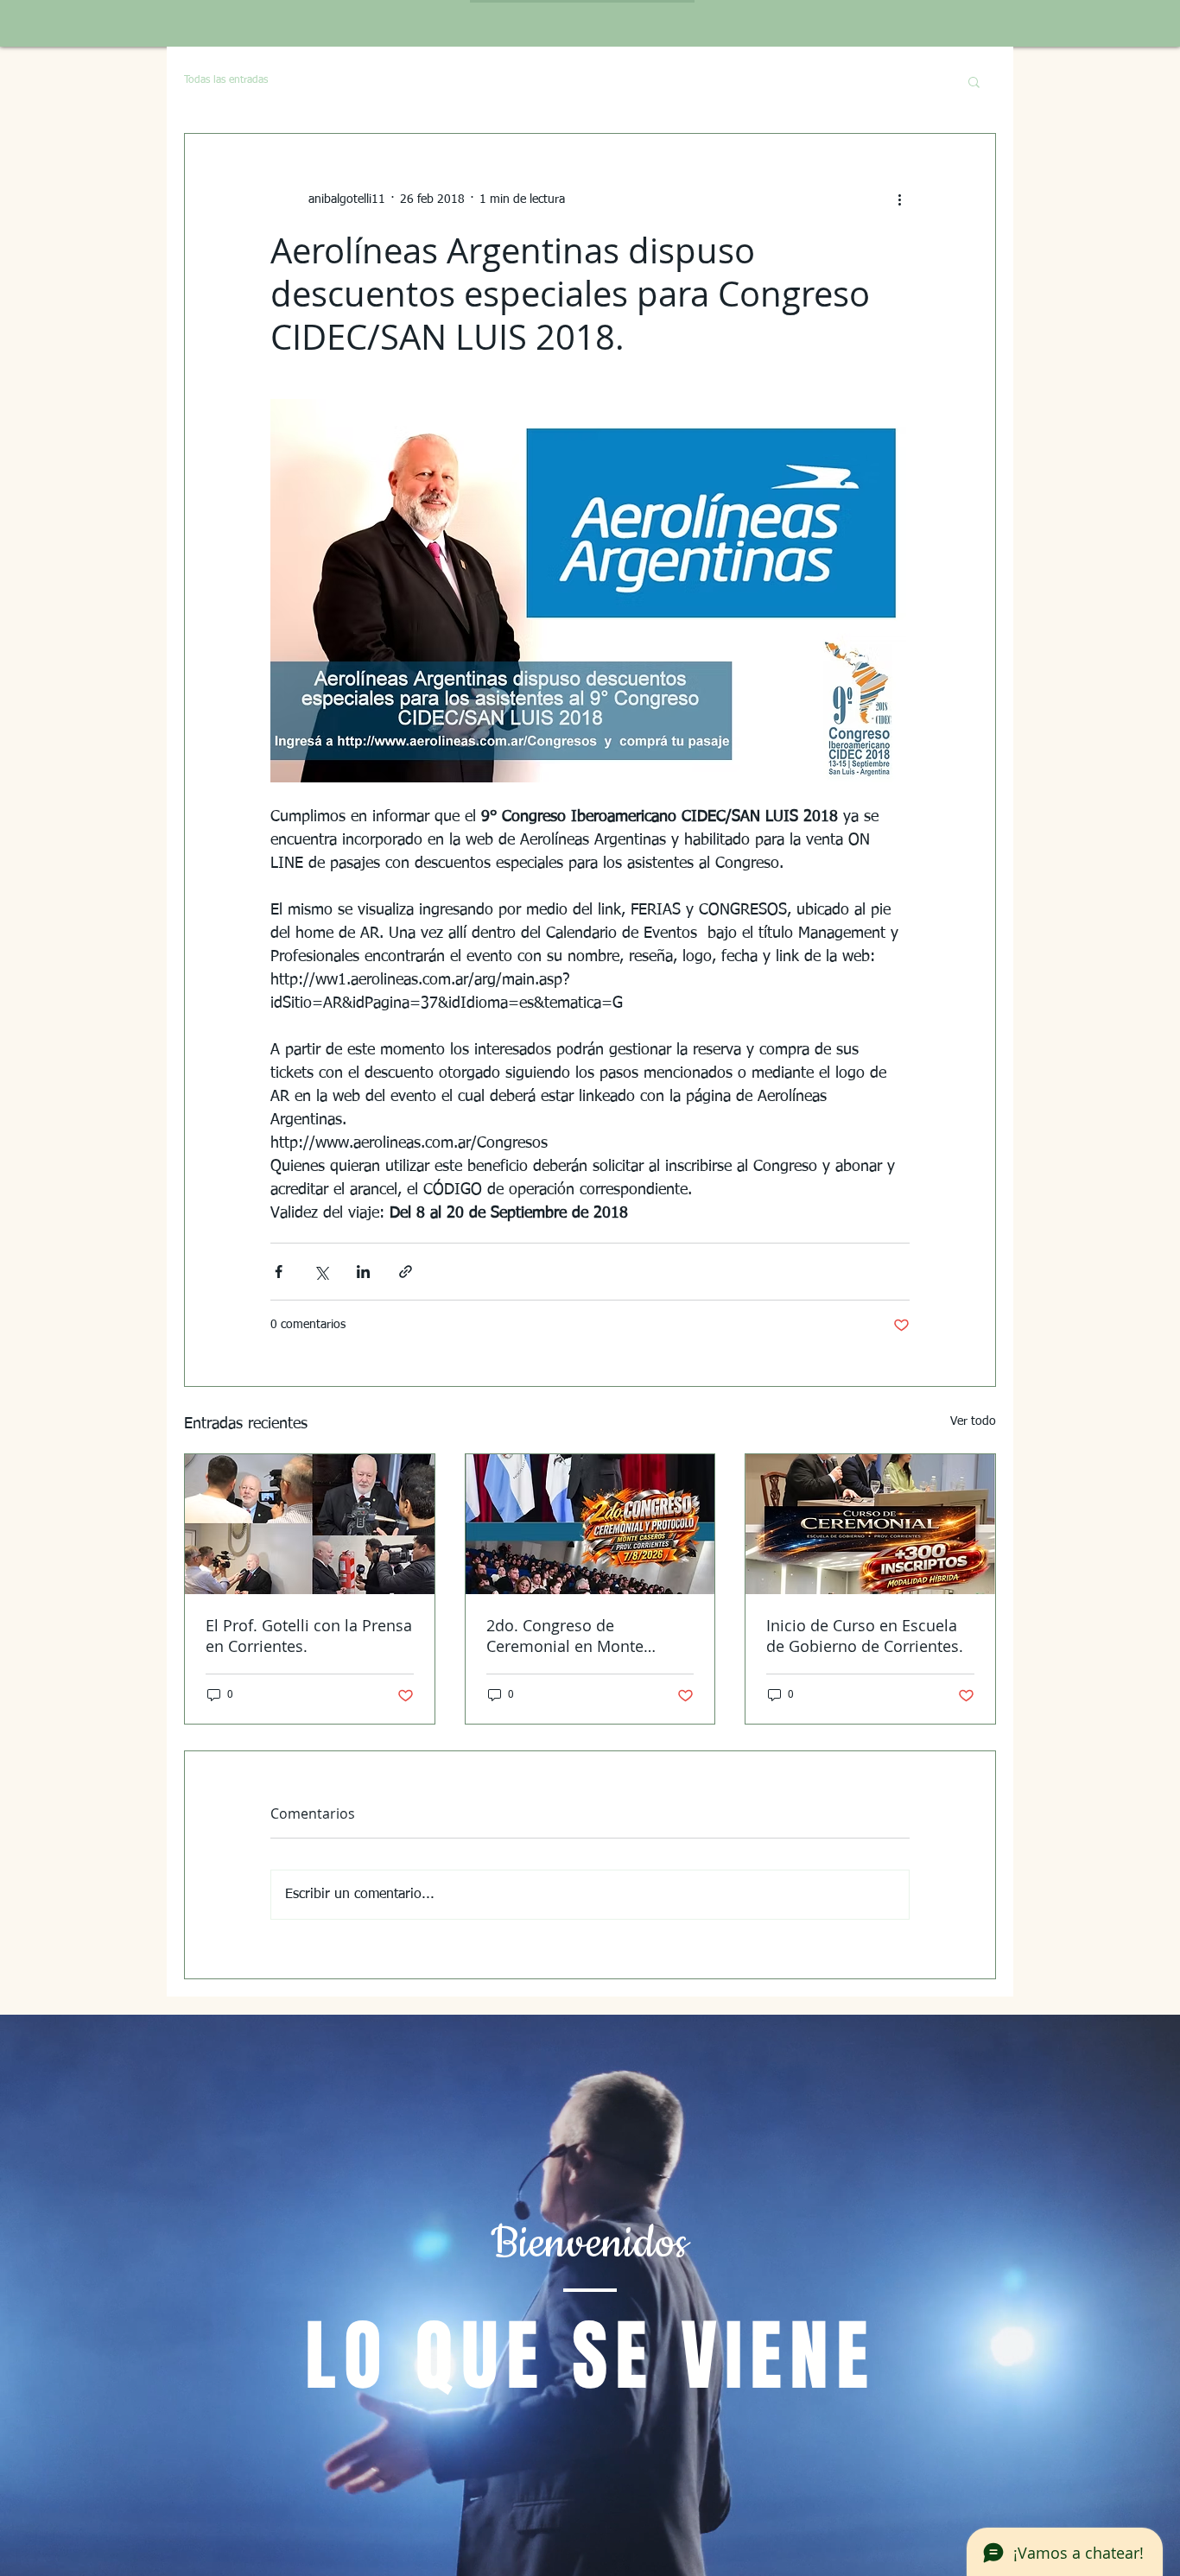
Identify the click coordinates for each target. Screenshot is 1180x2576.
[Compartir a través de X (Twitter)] (321, 1272)
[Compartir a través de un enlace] (406, 1272)
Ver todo (973, 1421)
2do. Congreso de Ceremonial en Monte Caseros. (565, 1636)
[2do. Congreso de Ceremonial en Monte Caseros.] (590, 1524)
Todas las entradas (226, 80)
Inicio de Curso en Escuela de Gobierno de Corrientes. (865, 1636)
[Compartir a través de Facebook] (279, 1272)
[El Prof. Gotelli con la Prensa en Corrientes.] (310, 1524)
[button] (974, 81)
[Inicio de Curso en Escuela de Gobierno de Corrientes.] (870, 1524)
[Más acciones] (899, 199)
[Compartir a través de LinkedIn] (363, 1272)
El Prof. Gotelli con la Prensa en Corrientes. (309, 1636)
